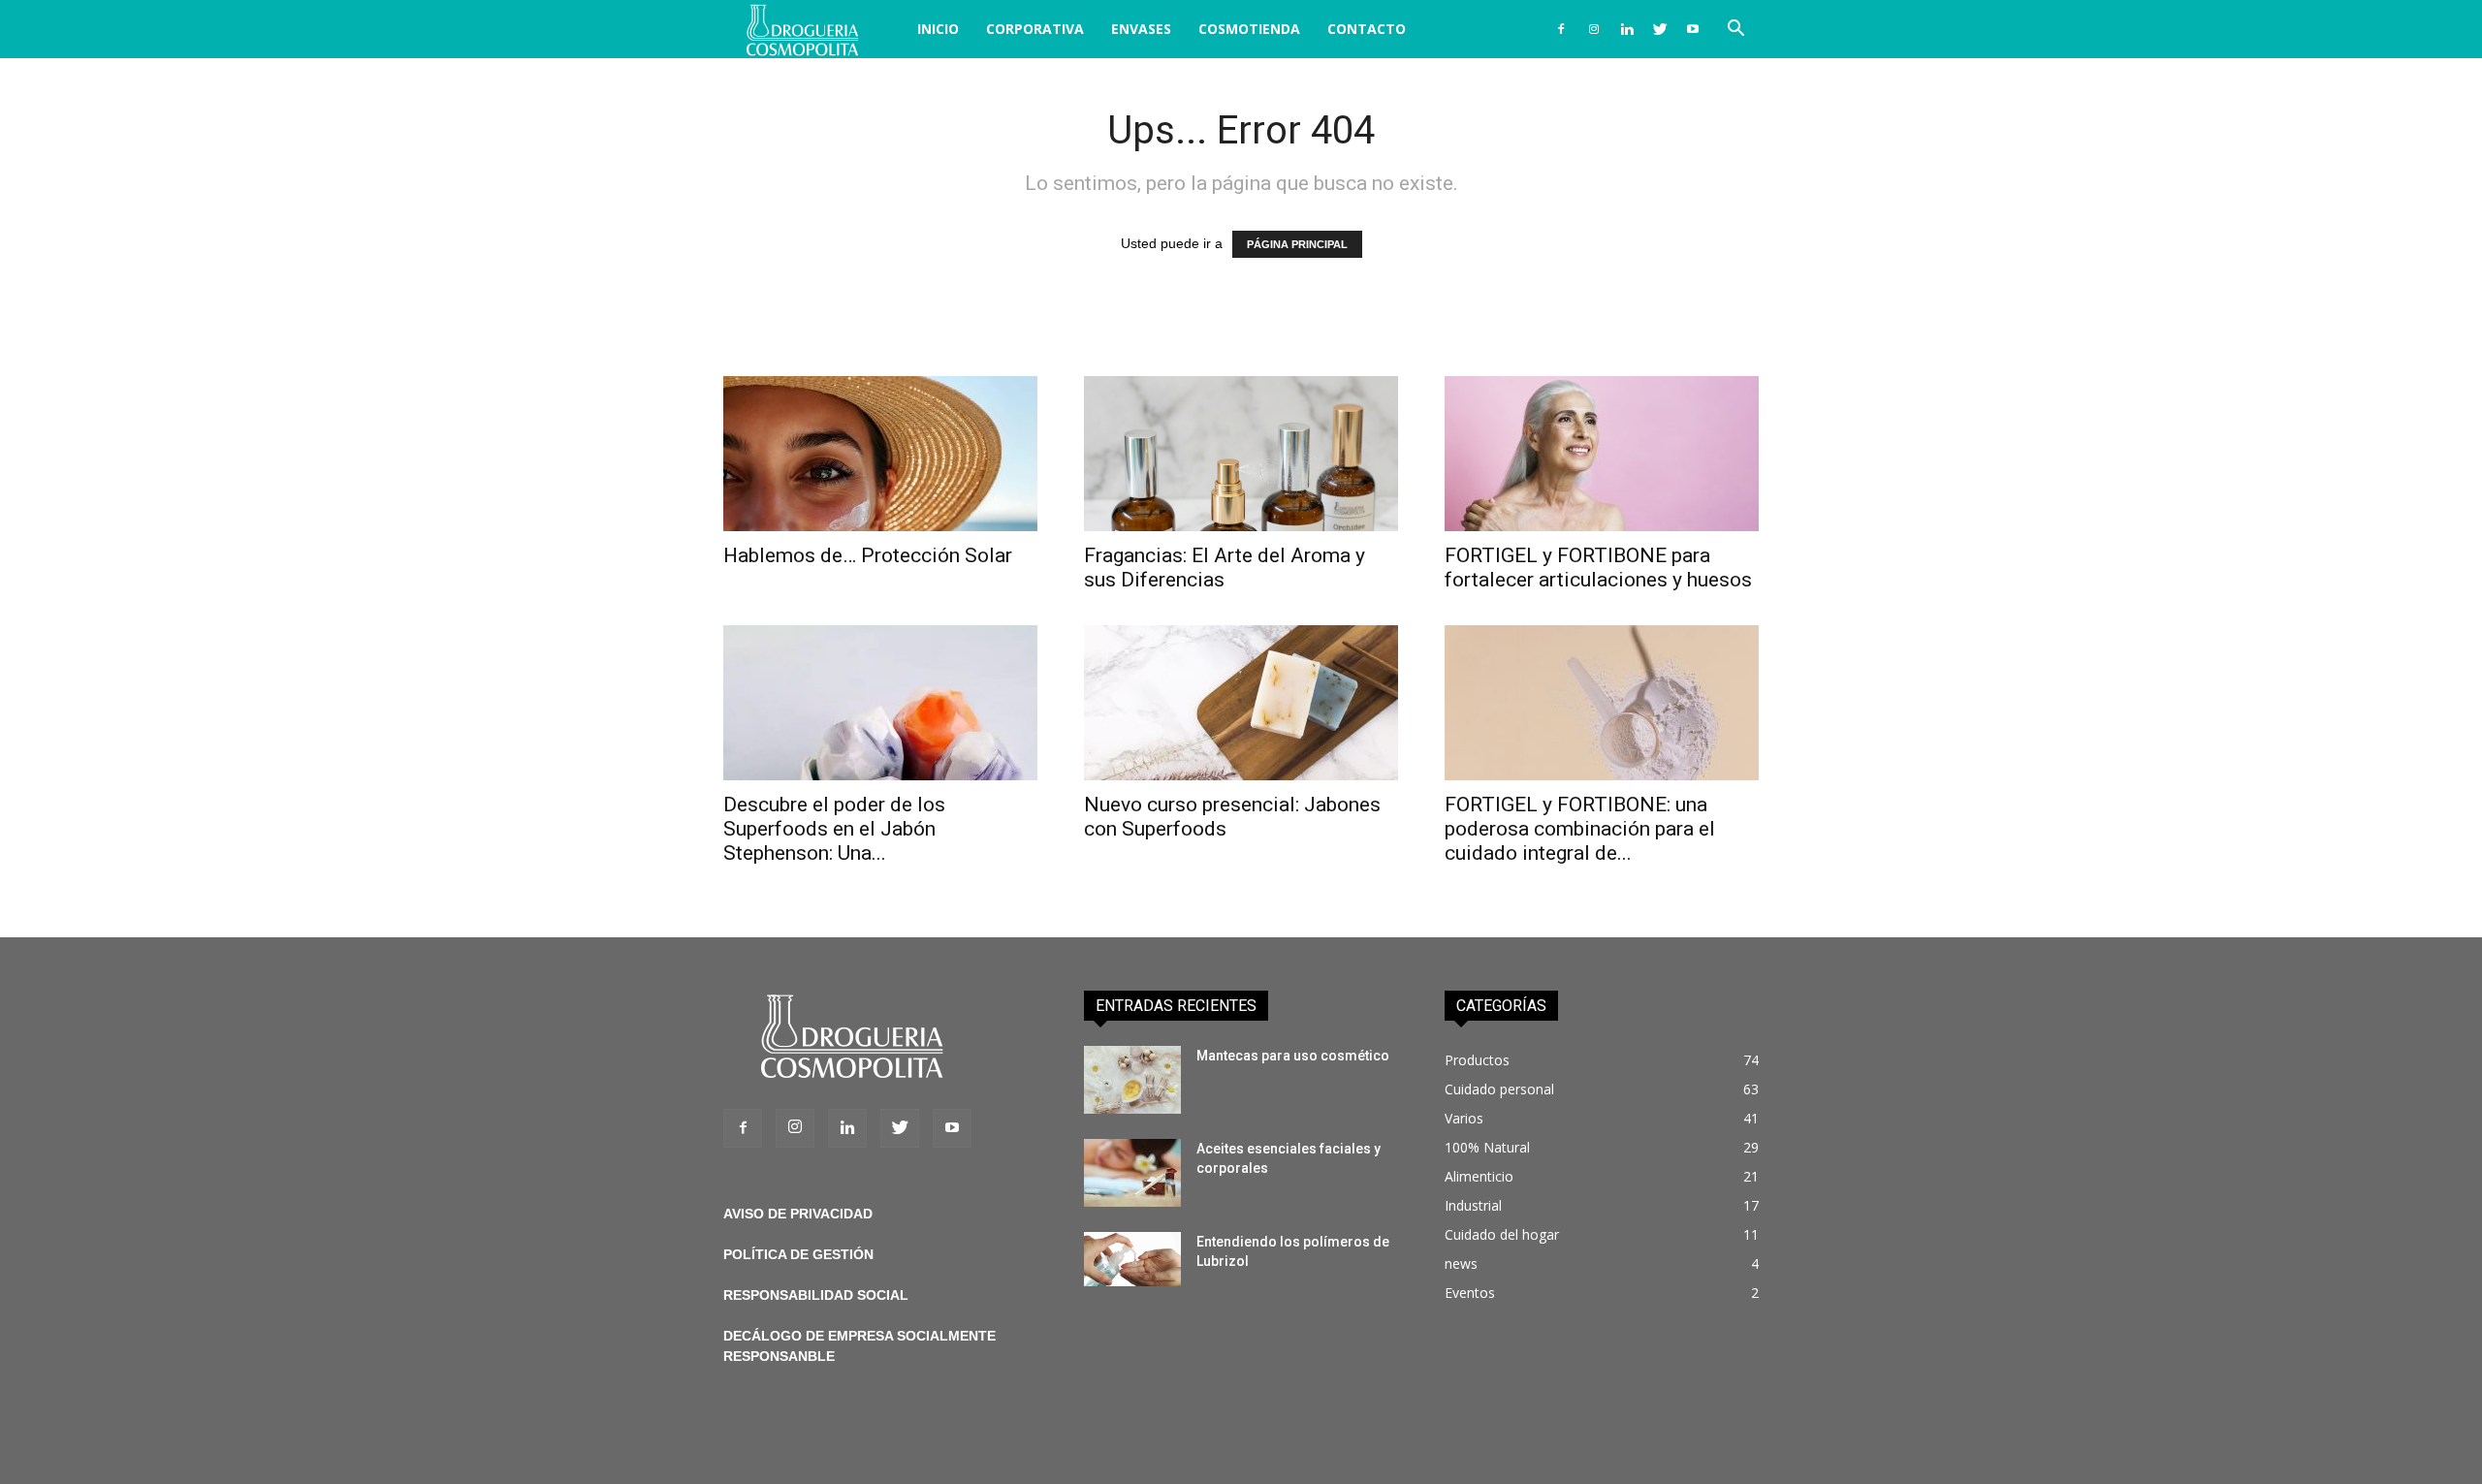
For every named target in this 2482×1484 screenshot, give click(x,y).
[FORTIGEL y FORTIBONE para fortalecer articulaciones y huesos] (1602, 454)
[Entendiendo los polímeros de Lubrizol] (1132, 1259)
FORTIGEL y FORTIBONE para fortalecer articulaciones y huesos (1598, 568)
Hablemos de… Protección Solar (868, 555)
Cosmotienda (1249, 29)
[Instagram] (1594, 29)
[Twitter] (1660, 29)
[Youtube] (1693, 29)
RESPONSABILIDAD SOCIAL (816, 1295)
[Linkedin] (1627, 29)
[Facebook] (1561, 29)
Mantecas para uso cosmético (1293, 1056)
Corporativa (1035, 29)
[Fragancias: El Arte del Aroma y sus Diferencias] (1241, 454)
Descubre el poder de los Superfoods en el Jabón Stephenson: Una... (834, 829)
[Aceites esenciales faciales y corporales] (1132, 1173)
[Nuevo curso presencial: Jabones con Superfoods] (1241, 703)
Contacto (1367, 29)
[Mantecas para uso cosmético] (1132, 1080)
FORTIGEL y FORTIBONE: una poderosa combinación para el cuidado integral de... (1580, 829)
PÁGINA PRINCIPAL (1297, 244)
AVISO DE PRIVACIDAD (798, 1214)
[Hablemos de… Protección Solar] (880, 454)
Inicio (938, 29)
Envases (1141, 29)
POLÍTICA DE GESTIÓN (798, 1254)
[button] (1735, 31)
